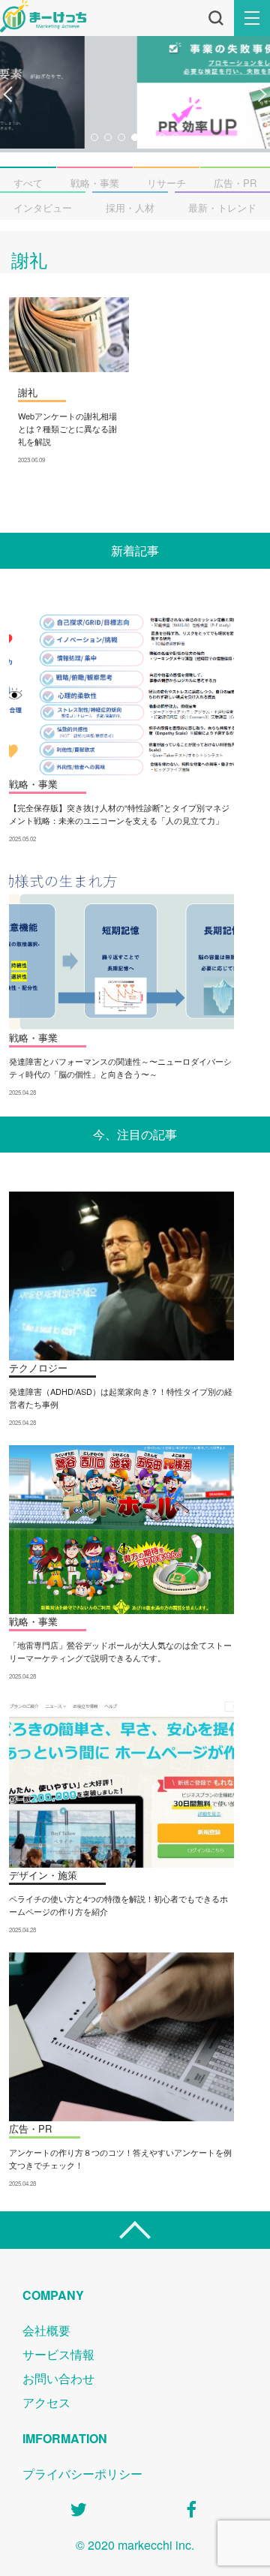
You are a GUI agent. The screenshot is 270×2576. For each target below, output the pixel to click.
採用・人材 (130, 207)
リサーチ (166, 183)
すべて (28, 183)
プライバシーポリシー (82, 2474)
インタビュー (43, 207)
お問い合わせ (58, 2378)
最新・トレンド (222, 207)
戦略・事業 (95, 183)
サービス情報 (58, 2354)
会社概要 (46, 2330)
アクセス (46, 2402)
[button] (8, 95)
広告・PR (235, 183)
